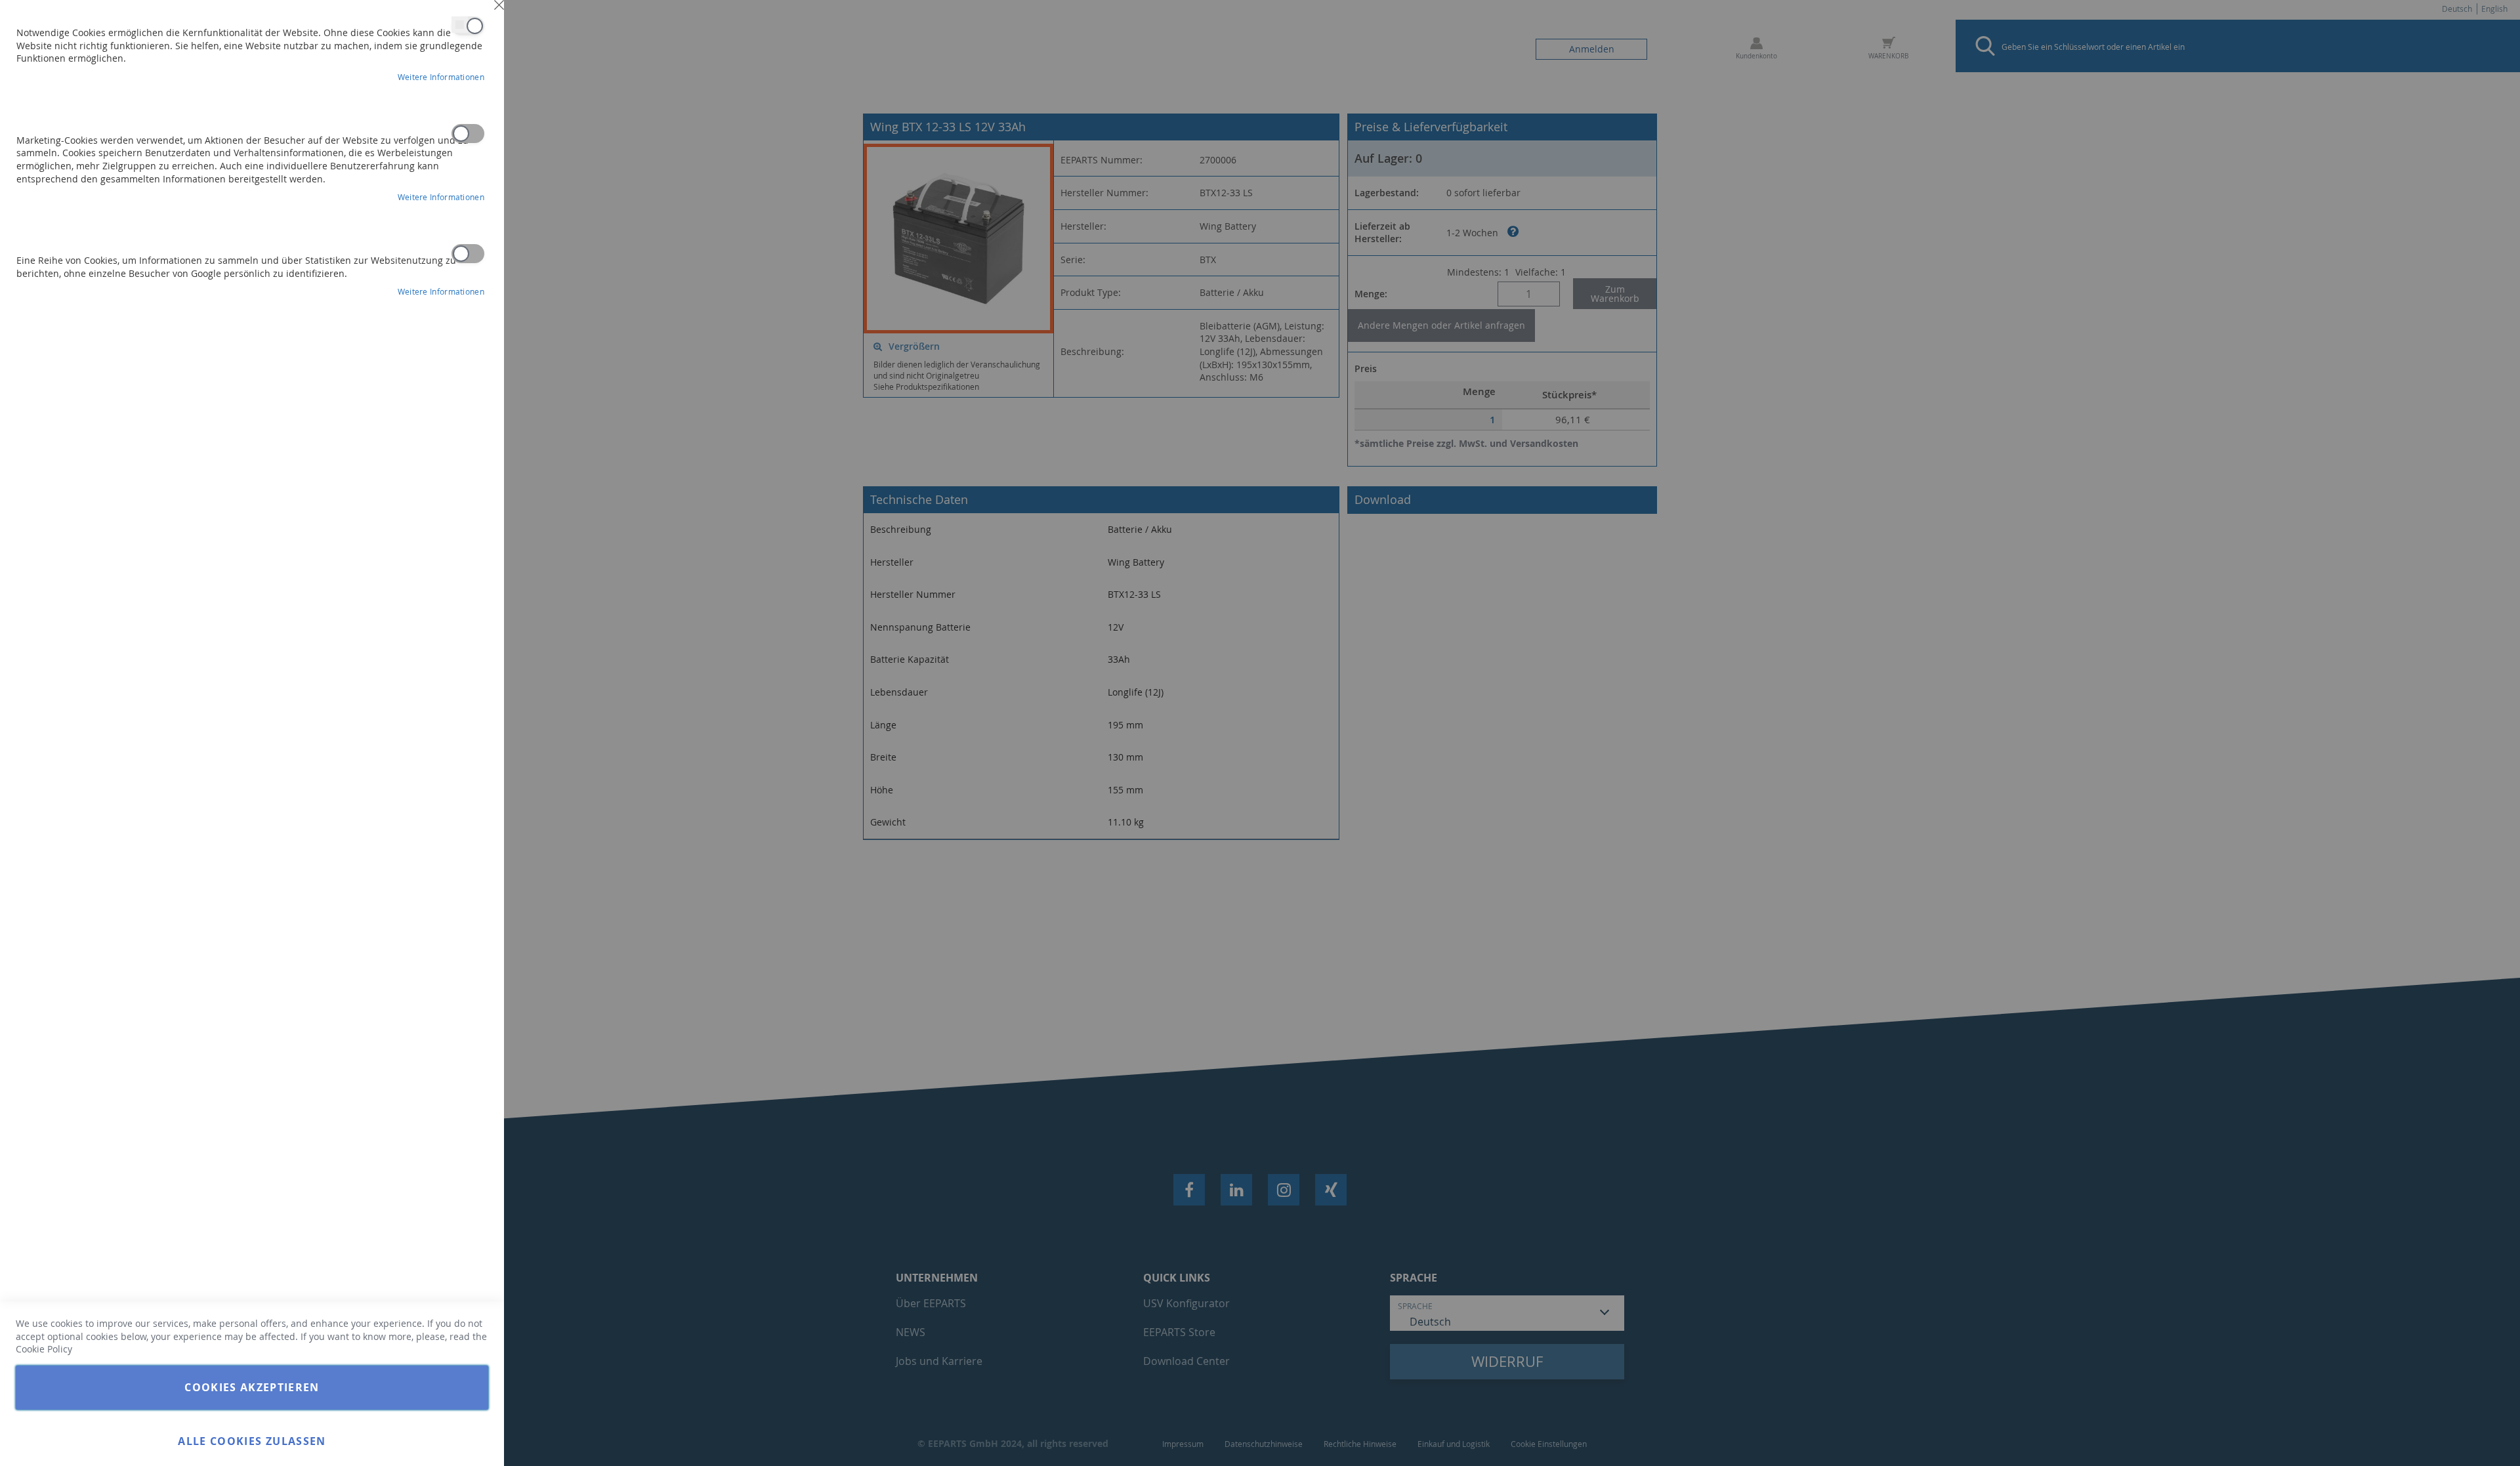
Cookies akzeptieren (252, 1387)
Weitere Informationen (441, 77)
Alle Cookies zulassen (252, 1441)
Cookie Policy (44, 1349)
